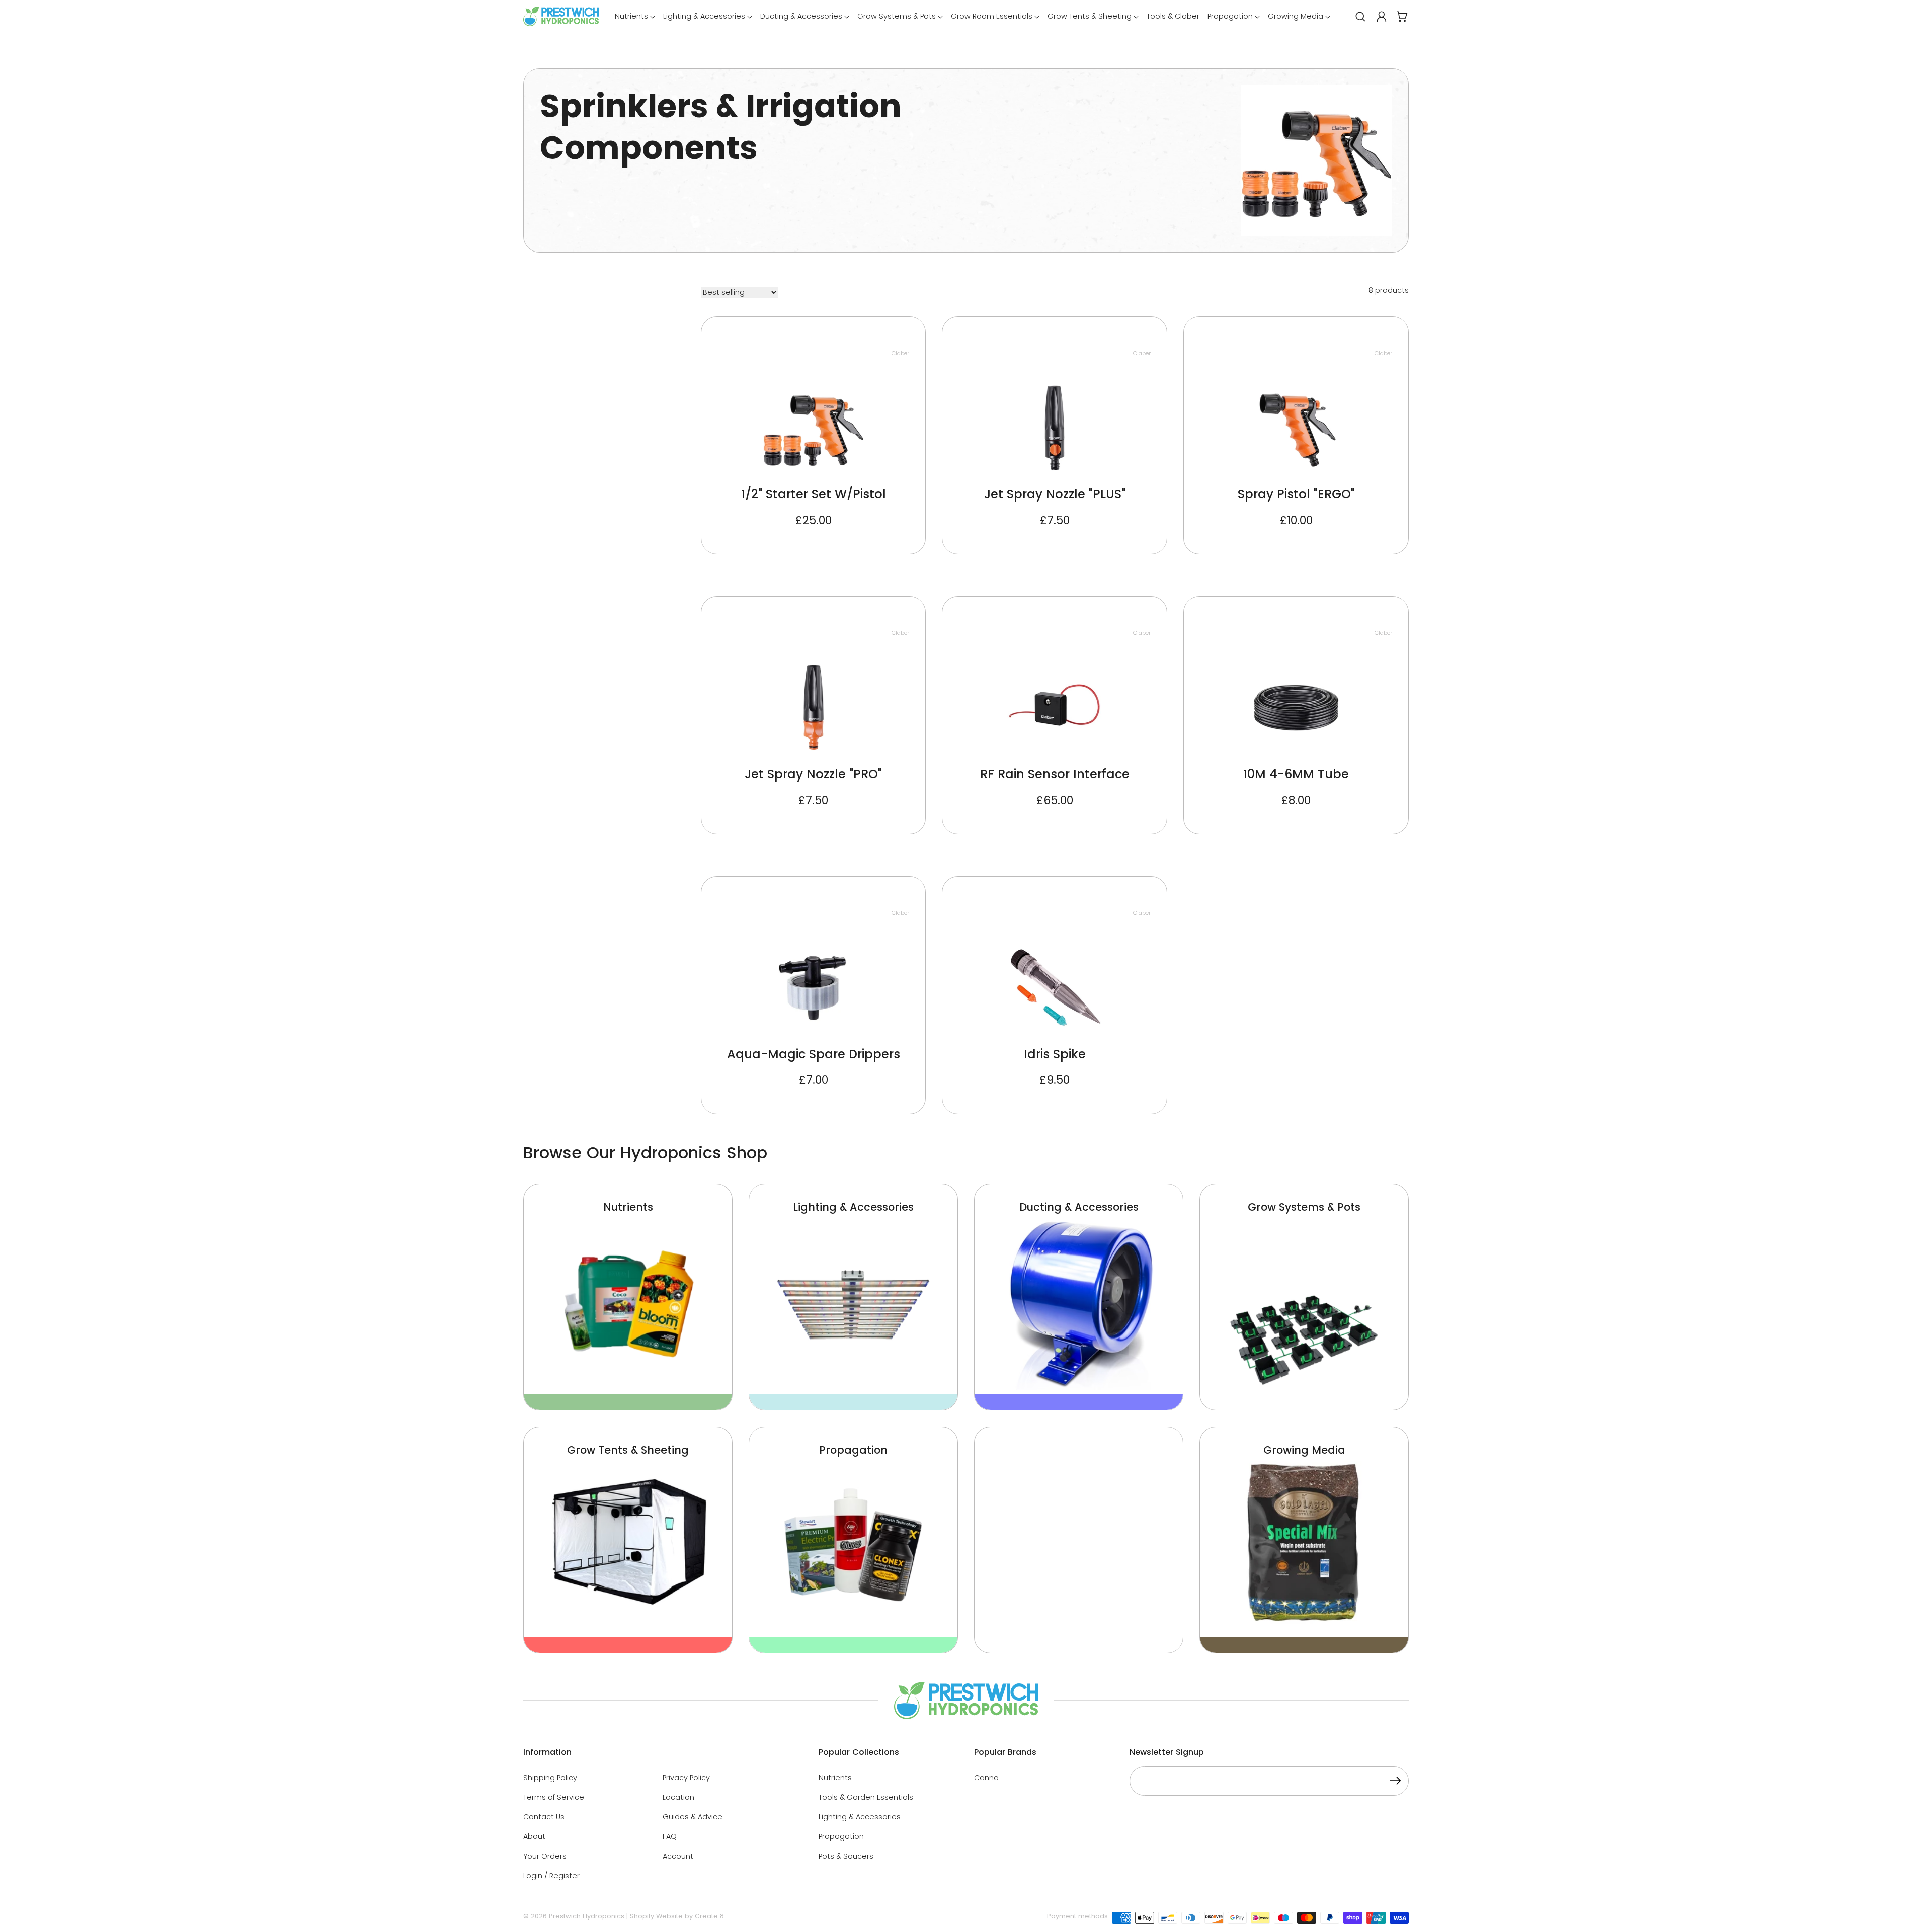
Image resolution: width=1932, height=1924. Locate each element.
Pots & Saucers (846, 1856)
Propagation (841, 1836)
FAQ (670, 1836)
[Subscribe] (1395, 1782)
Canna (986, 1778)
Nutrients (835, 1778)
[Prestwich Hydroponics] (561, 16)
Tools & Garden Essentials (866, 1797)
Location (678, 1797)
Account (678, 1856)
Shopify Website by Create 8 (677, 1916)
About (534, 1836)
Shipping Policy (550, 1778)
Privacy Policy (686, 1778)
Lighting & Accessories (860, 1817)
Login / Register (551, 1876)
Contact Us (544, 1817)
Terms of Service (554, 1797)
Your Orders (545, 1856)
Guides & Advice (693, 1817)
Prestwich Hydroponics (587, 1916)
